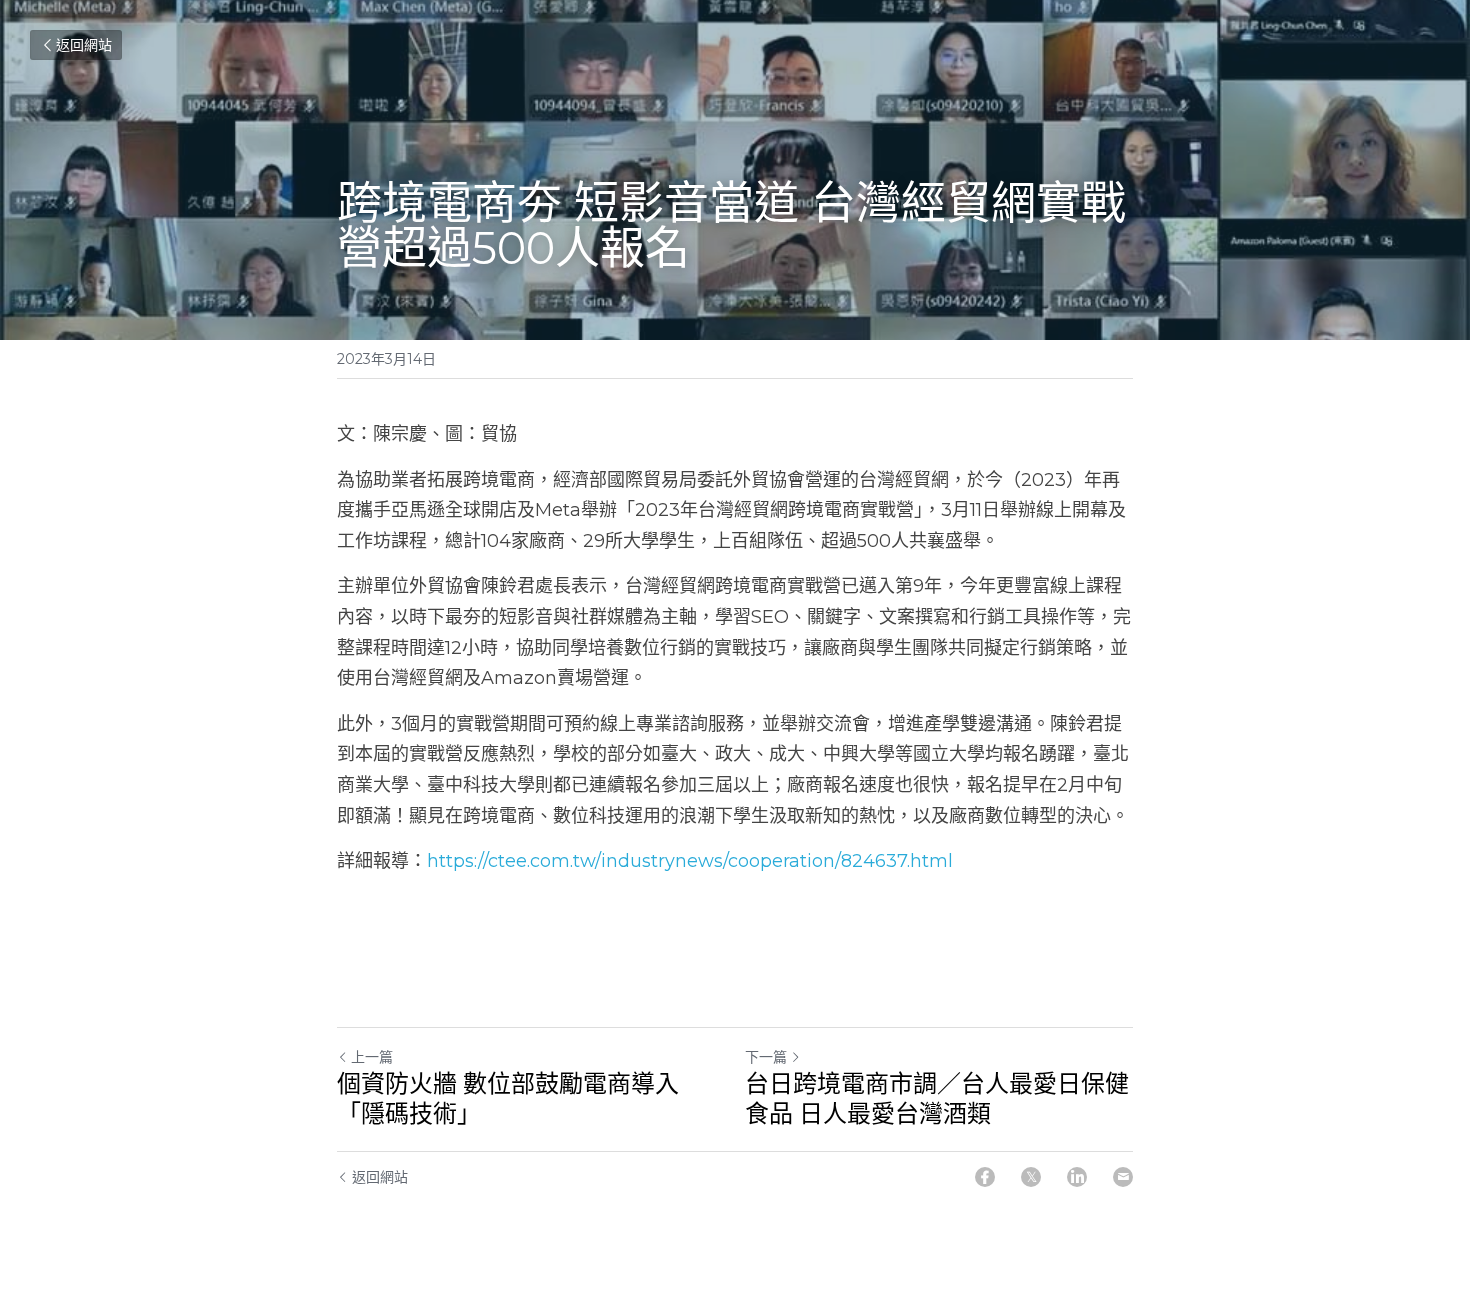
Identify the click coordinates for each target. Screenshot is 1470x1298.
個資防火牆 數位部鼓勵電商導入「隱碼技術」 (508, 1098)
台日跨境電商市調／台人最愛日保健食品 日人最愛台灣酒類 (937, 1098)
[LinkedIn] (1077, 1177)
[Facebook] (985, 1177)
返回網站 (84, 45)
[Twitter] (1031, 1177)
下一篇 (766, 1057)
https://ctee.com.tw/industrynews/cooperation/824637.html (690, 861)
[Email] (1123, 1177)
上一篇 (372, 1057)
